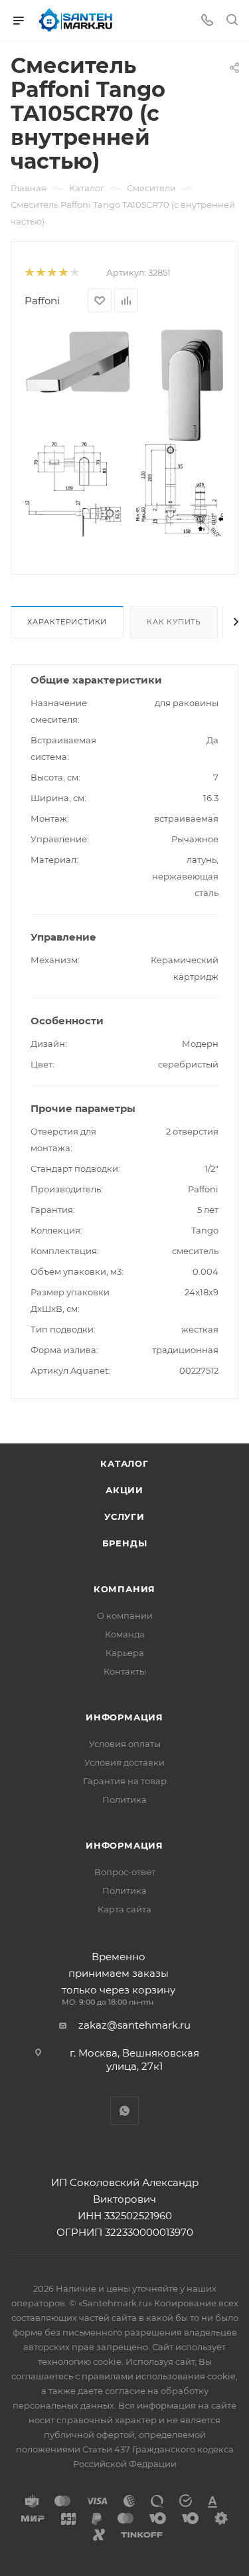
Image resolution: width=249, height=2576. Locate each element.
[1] (29, 273)
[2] (40, 273)
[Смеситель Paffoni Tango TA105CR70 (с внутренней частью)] (125, 384)
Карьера (125, 1653)
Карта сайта (124, 1909)
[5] (74, 273)
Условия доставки (124, 1762)
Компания (124, 1589)
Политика (124, 1799)
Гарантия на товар (125, 1781)
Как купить (174, 622)
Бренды (125, 1543)
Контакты (125, 1671)
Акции (124, 1490)
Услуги (124, 1517)
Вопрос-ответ (125, 1872)
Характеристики (67, 622)
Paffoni (42, 301)
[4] (63, 273)
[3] (51, 273)
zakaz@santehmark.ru (134, 2025)
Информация (124, 1717)
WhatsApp (124, 2111)
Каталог (124, 1463)
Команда (125, 1634)
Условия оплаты (125, 1744)
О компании (125, 1615)
